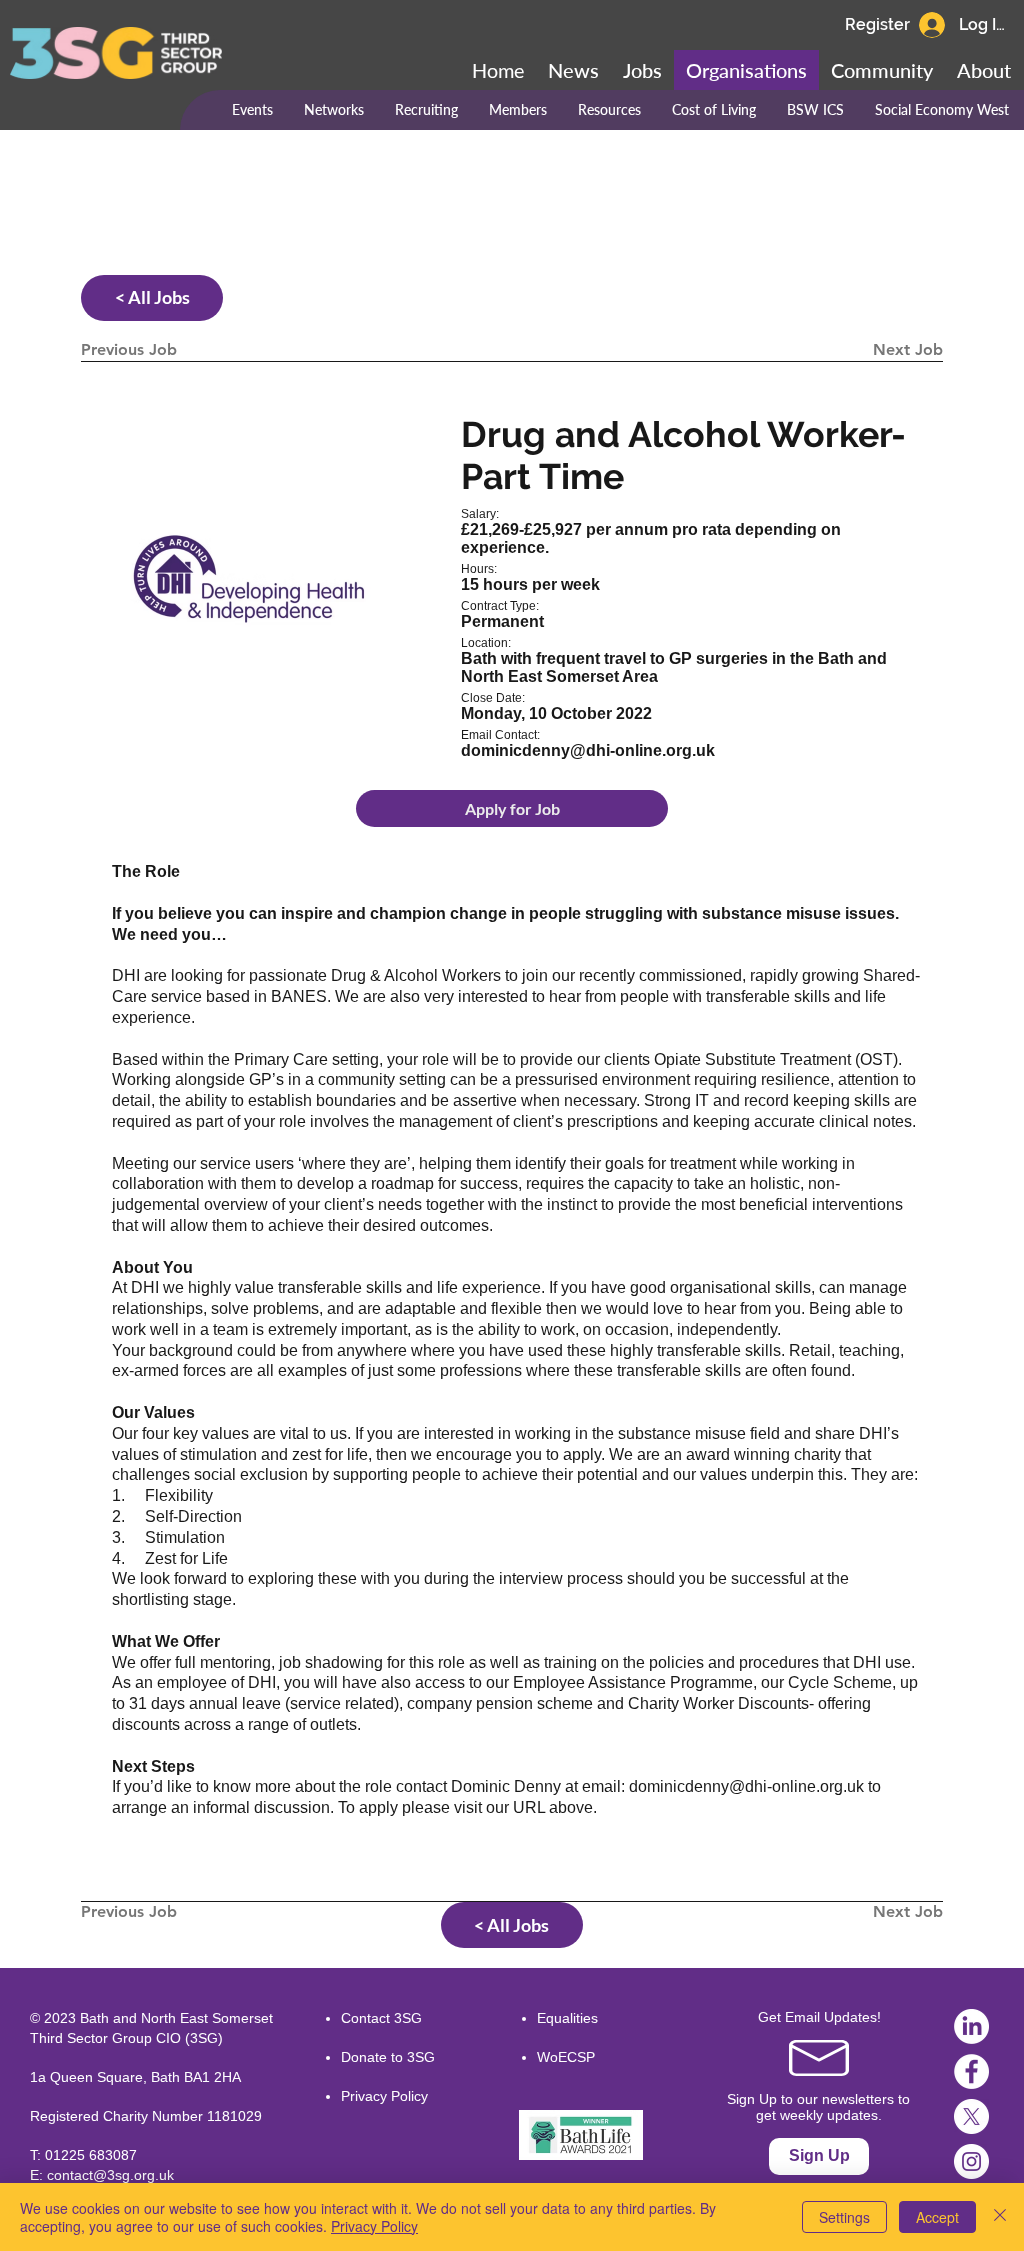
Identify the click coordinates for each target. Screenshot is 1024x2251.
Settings (844, 2217)
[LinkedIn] (971, 2026)
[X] (971, 2116)
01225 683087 (91, 2155)
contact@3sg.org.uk (110, 2175)
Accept (937, 2217)
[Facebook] (971, 2071)
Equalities (567, 2018)
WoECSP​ (566, 2057)
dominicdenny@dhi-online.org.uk (746, 1786)
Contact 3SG (381, 2018)
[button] (882, 70)
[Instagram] (971, 2161)
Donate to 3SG (388, 2057)
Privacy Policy (384, 2096)
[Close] (1000, 2217)
